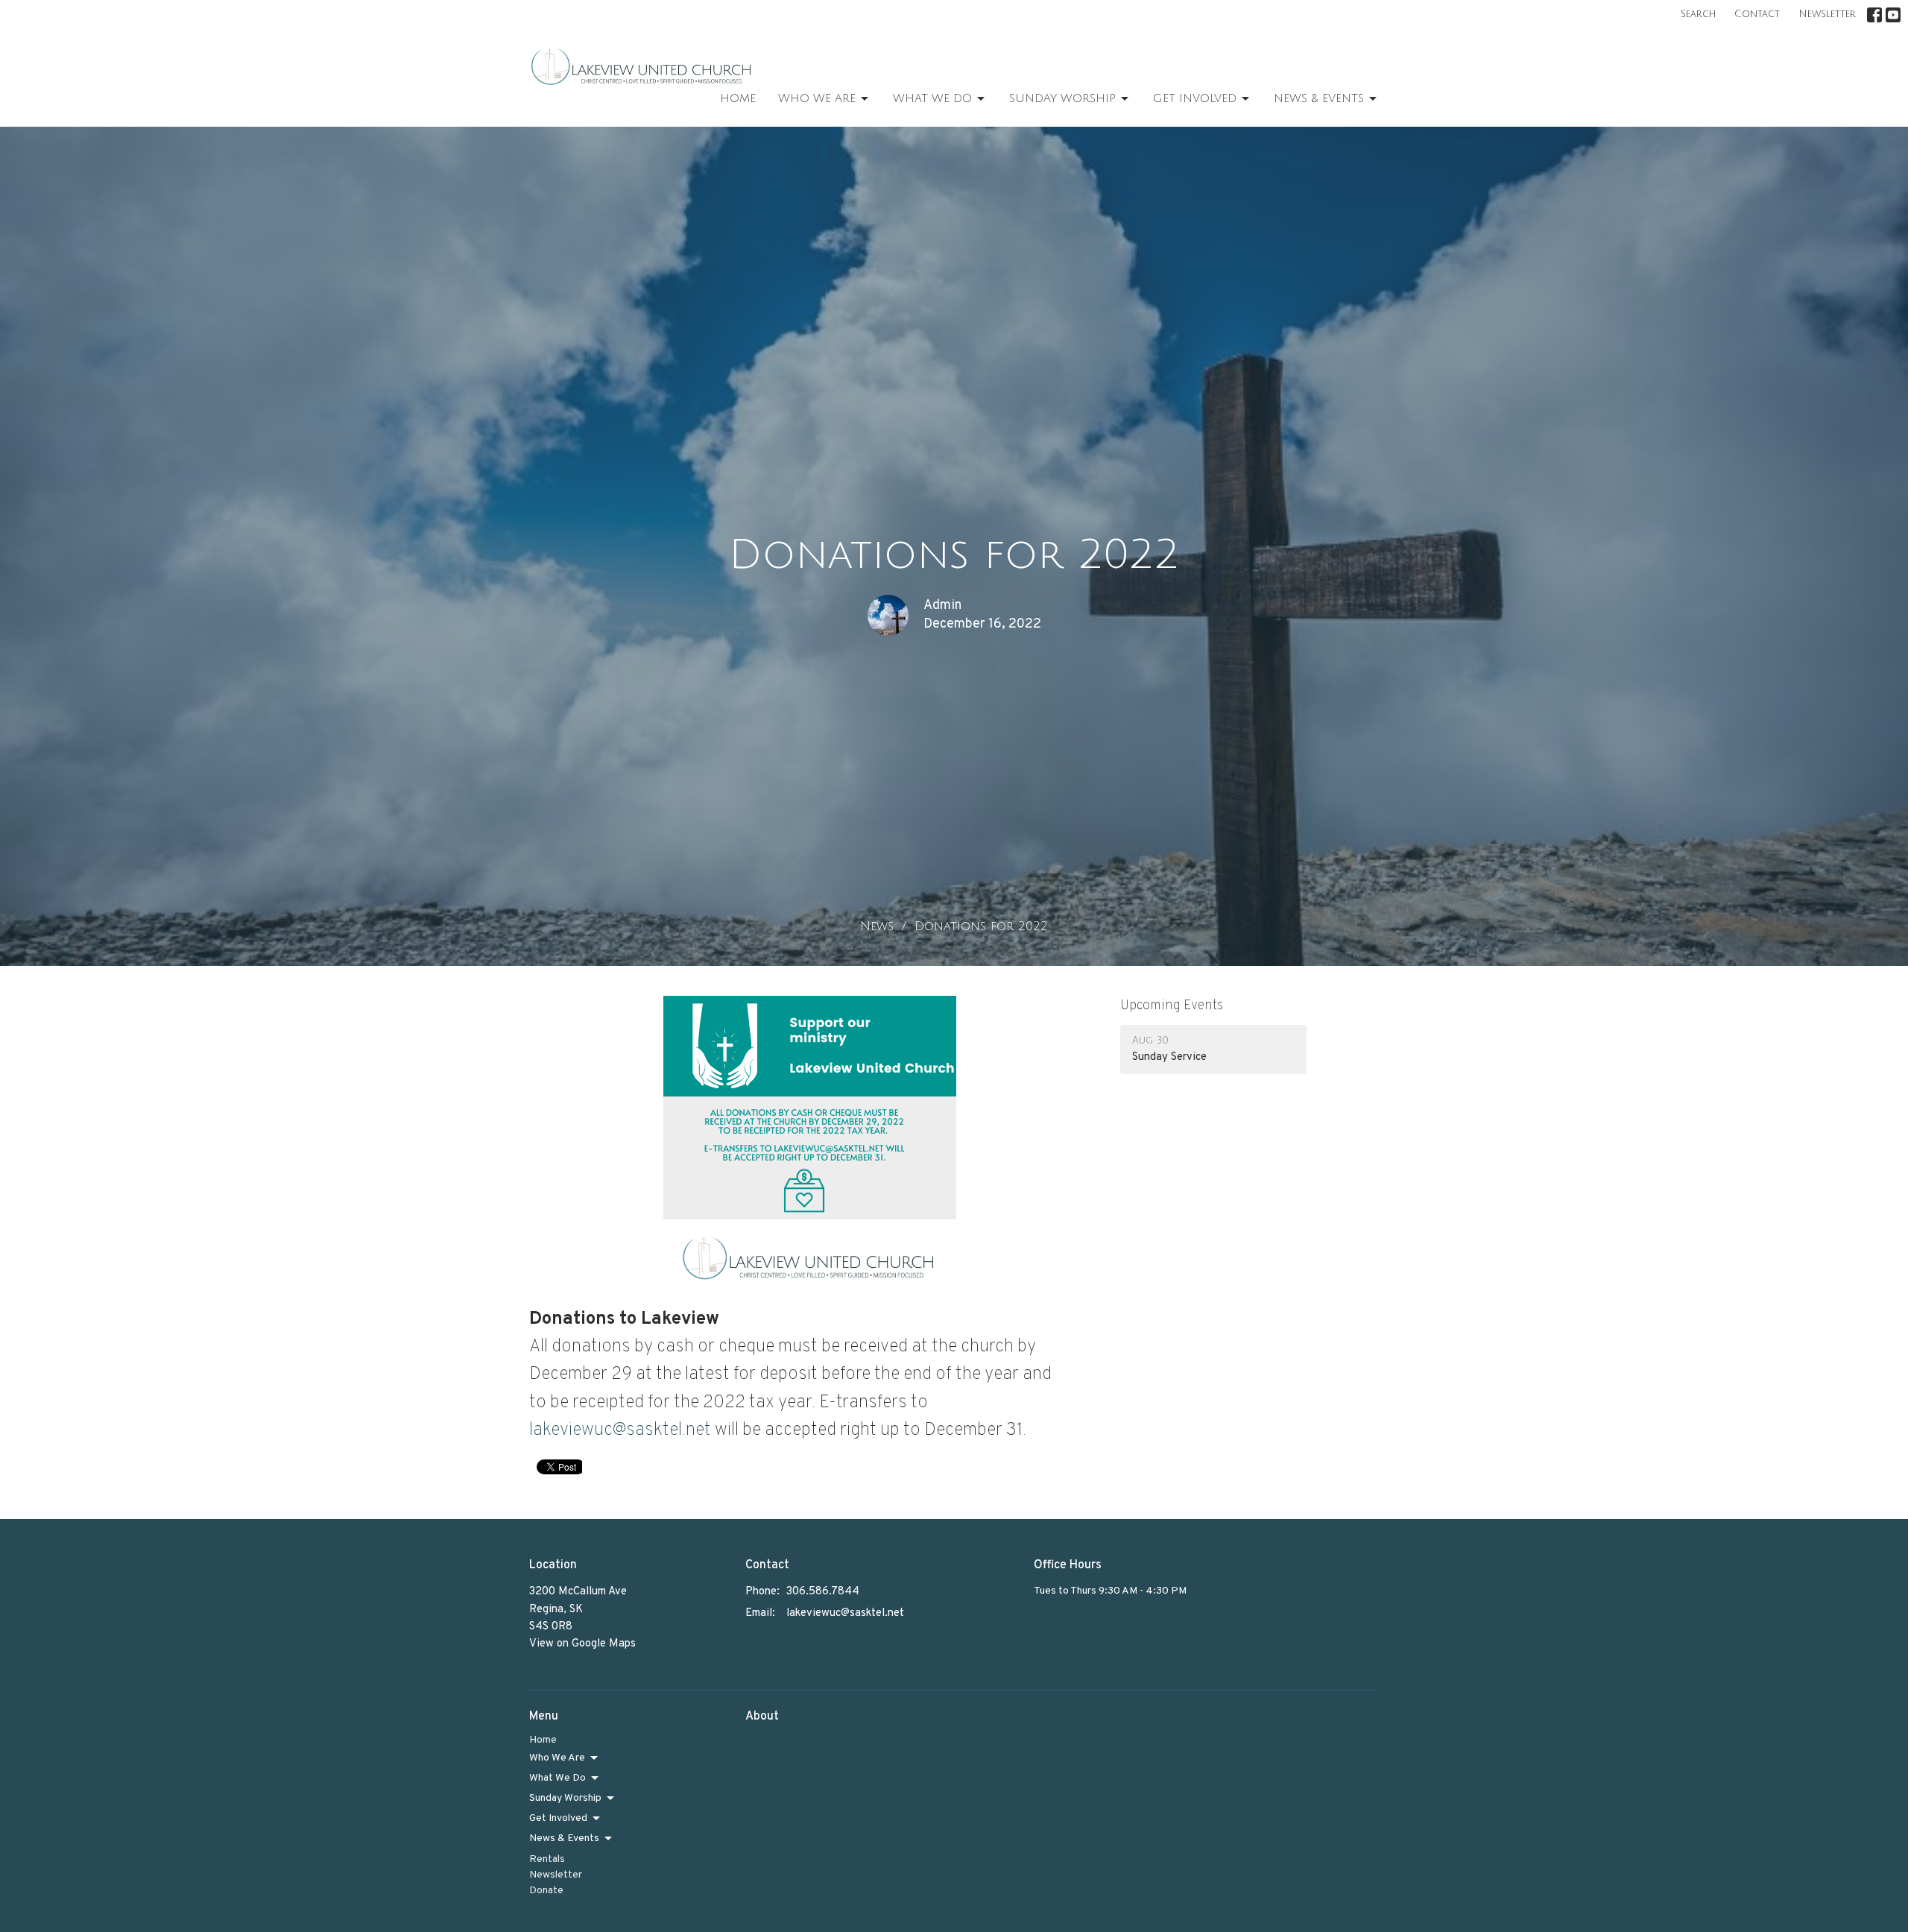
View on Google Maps (582, 1644)
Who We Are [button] (557, 1758)
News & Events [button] (564, 1838)
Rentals (547, 1859)
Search (1698, 14)
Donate (546, 1891)
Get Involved (1195, 98)
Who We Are (817, 98)
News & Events (1319, 98)
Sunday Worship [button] (565, 1798)
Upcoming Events (1172, 1006)
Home (738, 98)
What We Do (932, 98)
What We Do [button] (557, 1778)
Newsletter (1827, 14)
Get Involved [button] (558, 1818)
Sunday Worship (1062, 98)
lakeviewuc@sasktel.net (620, 1430)
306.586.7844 (823, 1592)
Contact (1757, 14)
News (877, 926)
